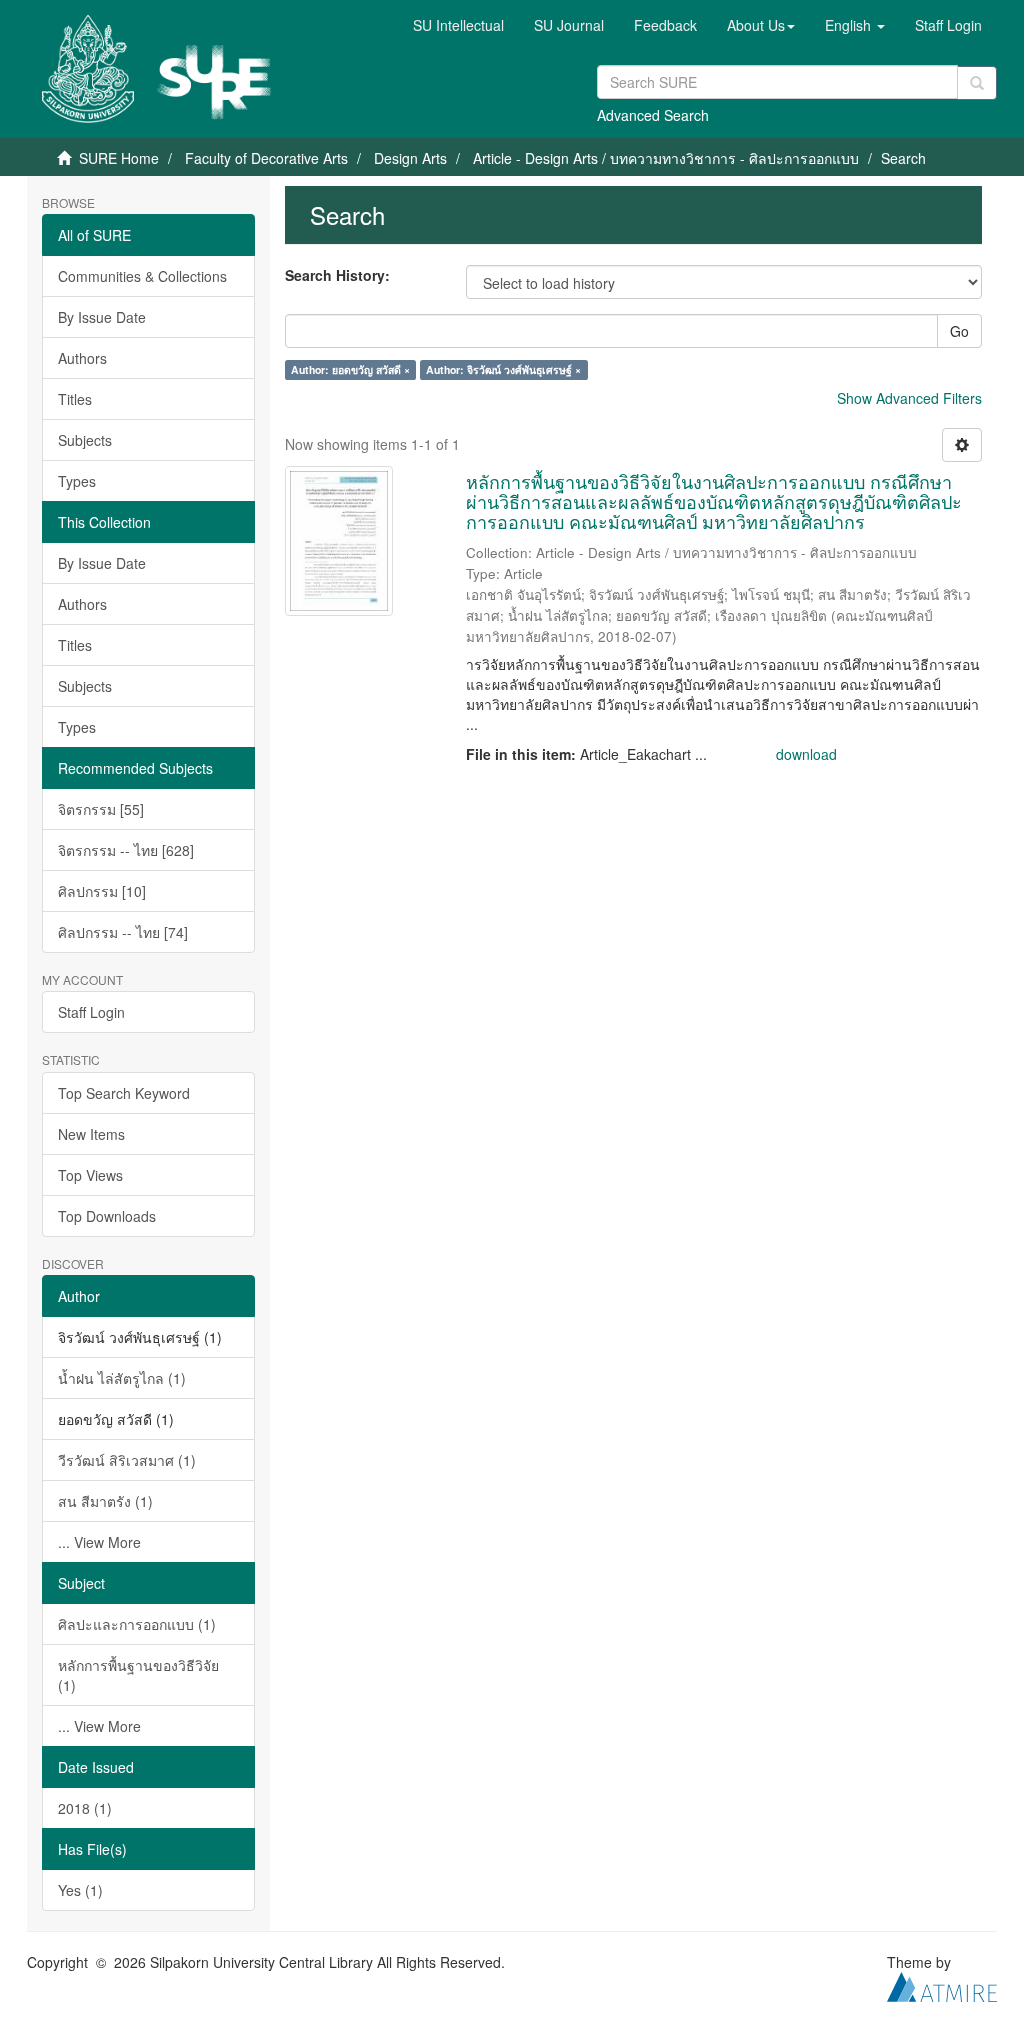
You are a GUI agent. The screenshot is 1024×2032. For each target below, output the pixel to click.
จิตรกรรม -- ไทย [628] (126, 850)
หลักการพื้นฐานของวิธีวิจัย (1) (138, 1675)
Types (77, 481)
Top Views (90, 1175)
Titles (75, 399)
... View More (99, 1542)
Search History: (337, 275)
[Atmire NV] (942, 1984)
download (806, 754)
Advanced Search (653, 115)
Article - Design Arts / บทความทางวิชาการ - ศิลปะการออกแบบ (666, 158)
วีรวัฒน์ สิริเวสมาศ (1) (127, 1460)
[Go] (977, 83)
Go (959, 331)
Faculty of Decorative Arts (266, 158)
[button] (761, 25)
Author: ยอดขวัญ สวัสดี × (350, 369)
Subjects (85, 440)
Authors (82, 358)
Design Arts (410, 158)
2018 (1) (85, 1808)
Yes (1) (80, 1890)
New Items (91, 1134)
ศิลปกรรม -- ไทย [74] (123, 932)
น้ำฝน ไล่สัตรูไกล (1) (122, 1378)
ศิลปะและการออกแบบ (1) (137, 1624)
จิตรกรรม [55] (101, 809)
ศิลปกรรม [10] (102, 891)
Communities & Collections (142, 276)
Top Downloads (107, 1216)
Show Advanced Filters (909, 398)
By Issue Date (102, 317)
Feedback (665, 25)
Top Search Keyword (124, 1093)
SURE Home (119, 158)
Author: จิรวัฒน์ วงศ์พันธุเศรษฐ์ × (503, 369)
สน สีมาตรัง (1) (105, 1501)
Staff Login (91, 1012)
